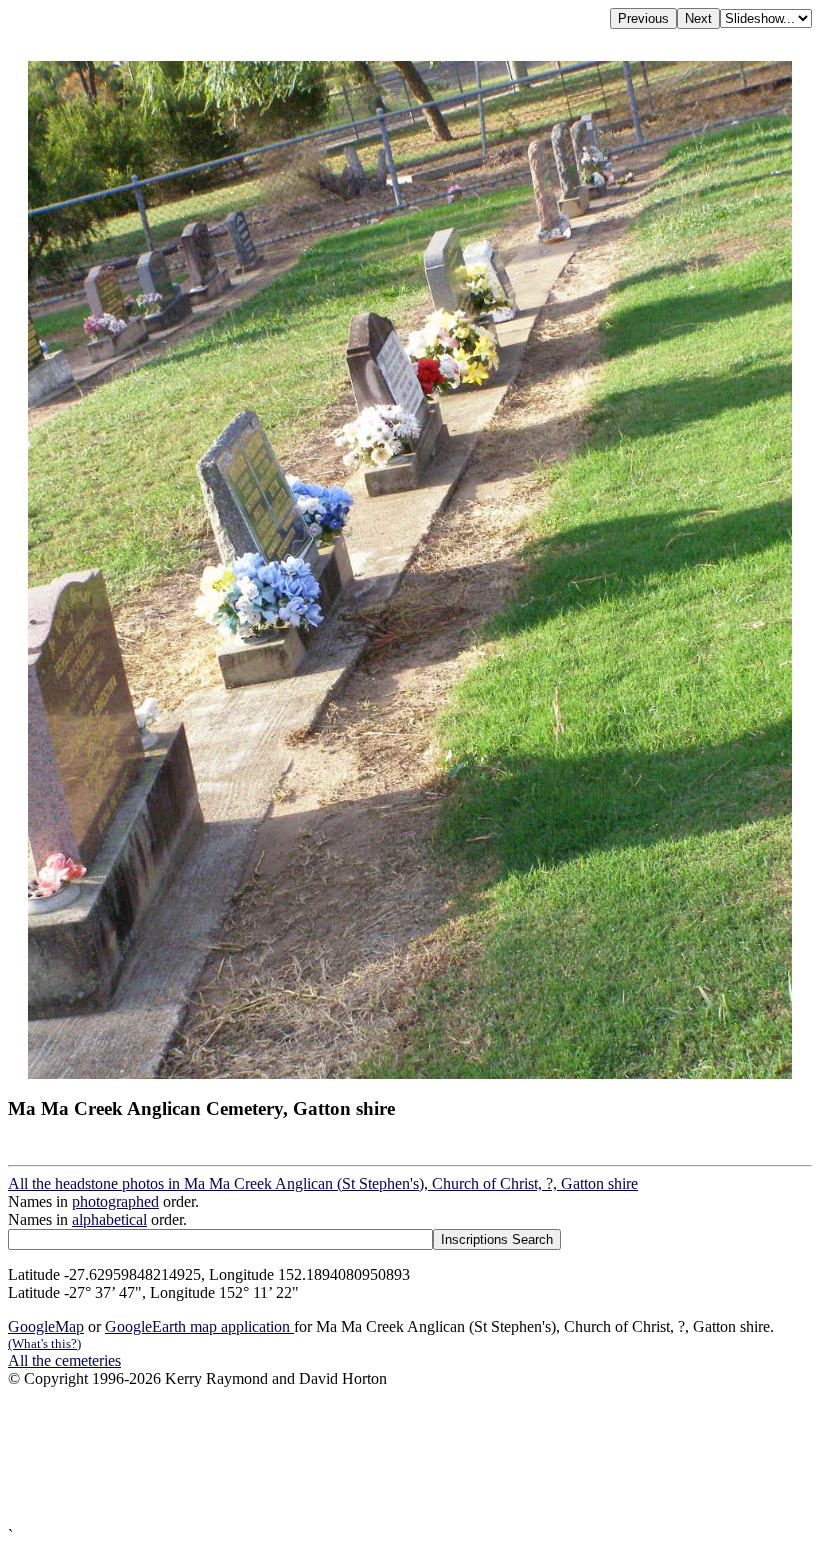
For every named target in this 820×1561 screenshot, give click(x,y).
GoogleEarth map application (199, 1326)
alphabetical (109, 1219)
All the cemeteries (64, 1360)
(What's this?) (44, 1343)
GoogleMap (46, 1326)
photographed (115, 1201)
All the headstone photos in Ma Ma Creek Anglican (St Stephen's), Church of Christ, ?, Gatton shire (323, 1183)
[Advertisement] (410, 1457)
